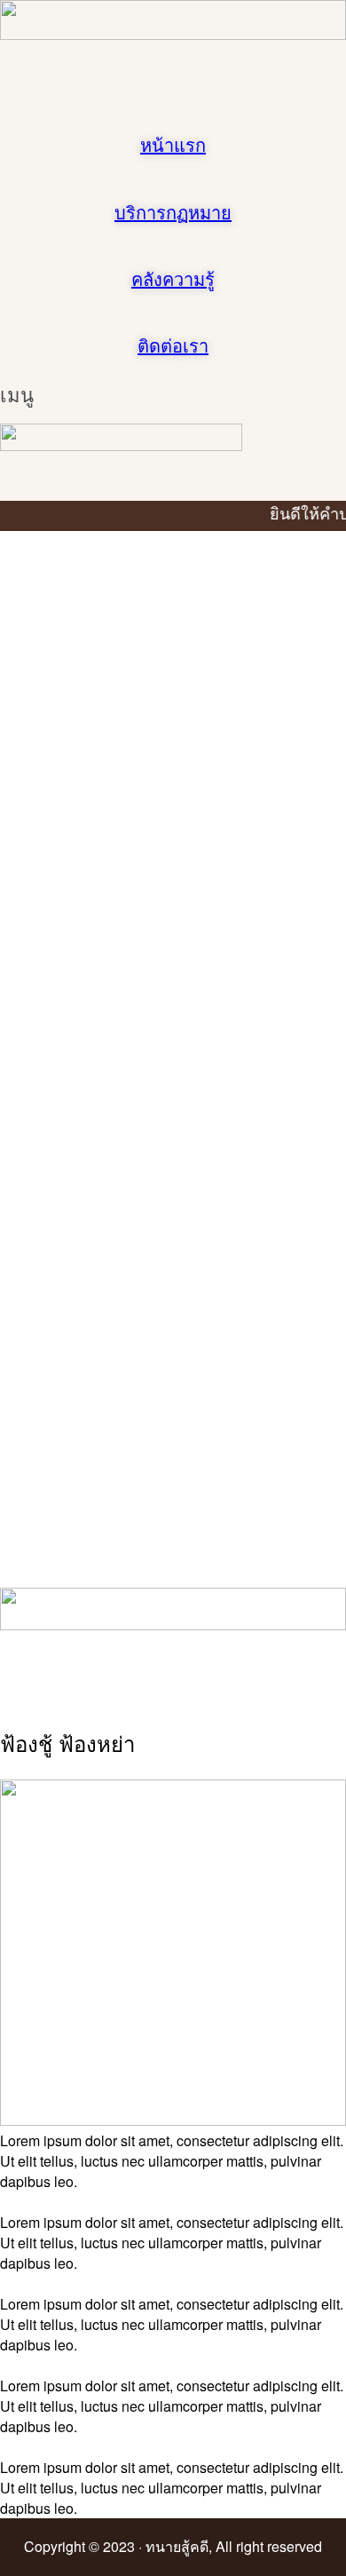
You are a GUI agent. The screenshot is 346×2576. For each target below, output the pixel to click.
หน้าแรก (173, 146)
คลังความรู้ (173, 280)
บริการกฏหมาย (173, 213)
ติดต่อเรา (173, 346)
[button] (26, 404)
